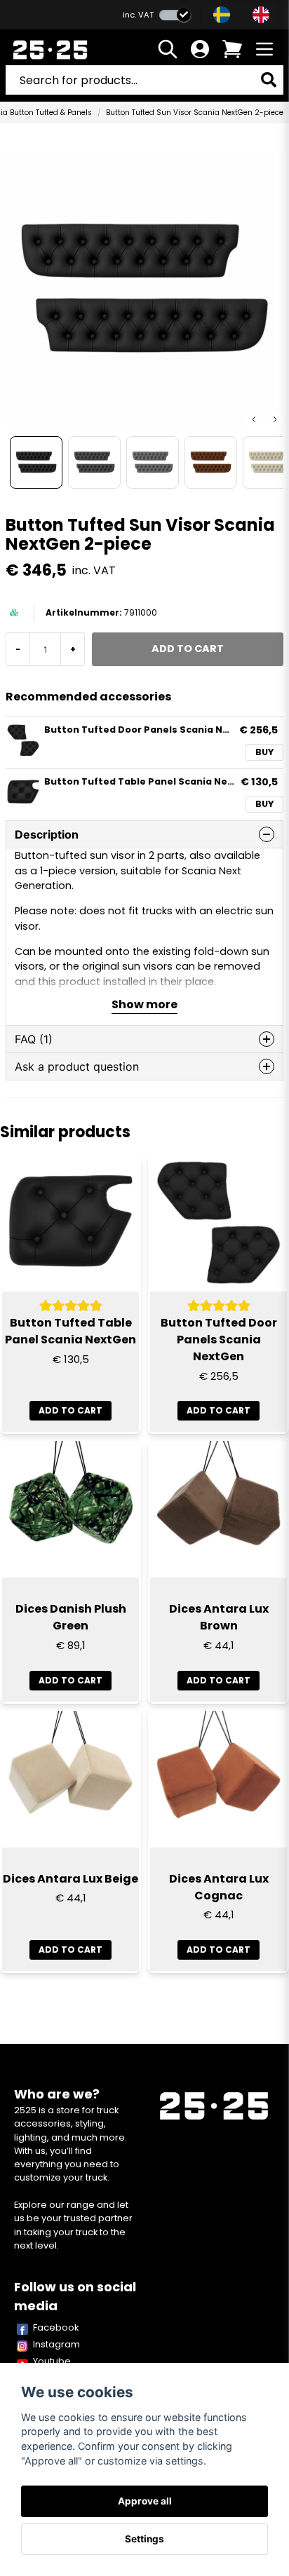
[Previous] (254, 419)
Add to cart (70, 1680)
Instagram (56, 2344)
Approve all (145, 2501)
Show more (144, 1004)
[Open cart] (232, 49)
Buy (264, 752)
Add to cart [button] (70, 1410)
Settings (144, 2539)
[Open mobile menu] (264, 49)
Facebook (56, 2327)
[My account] (200, 49)
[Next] (275, 419)
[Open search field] (168, 49)
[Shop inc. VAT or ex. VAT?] (175, 15)
